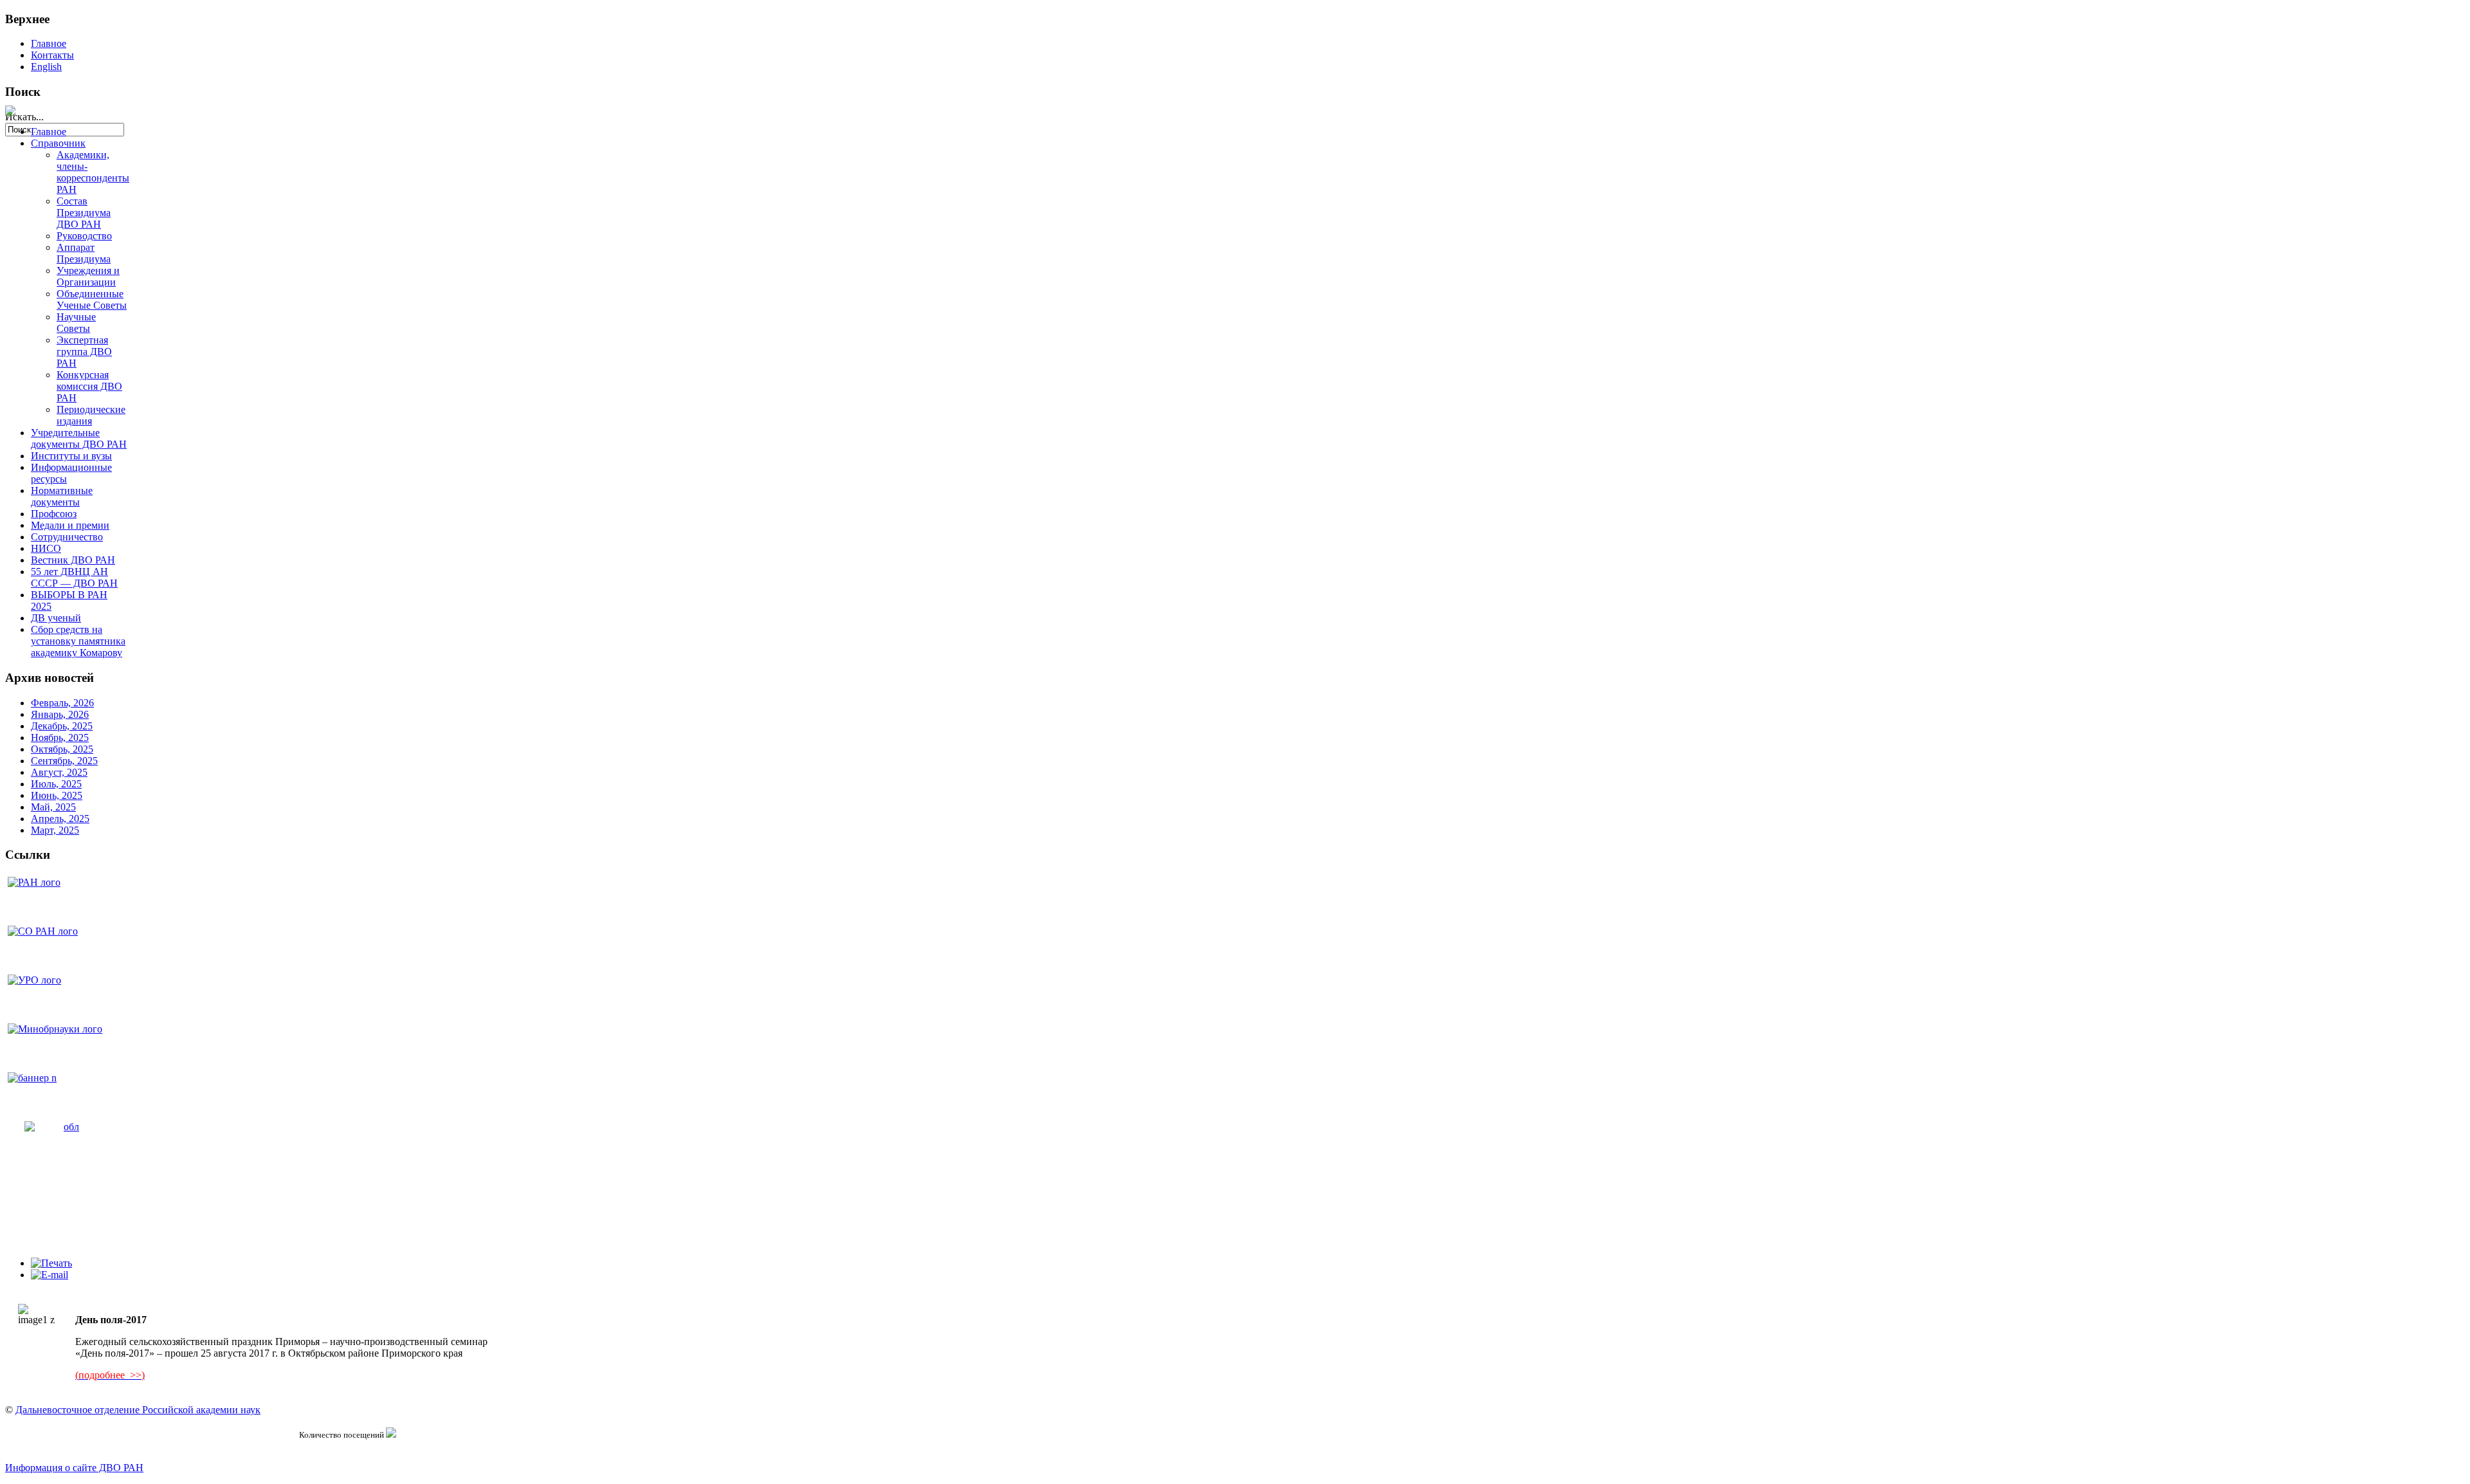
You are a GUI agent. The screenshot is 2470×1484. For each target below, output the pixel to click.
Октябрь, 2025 (62, 749)
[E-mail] (50, 1275)
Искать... (24, 117)
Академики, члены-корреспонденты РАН (93, 172)
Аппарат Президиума (84, 253)
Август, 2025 (59, 772)
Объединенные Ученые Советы (92, 299)
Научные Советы (76, 323)
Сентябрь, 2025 (64, 761)
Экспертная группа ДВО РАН (84, 352)
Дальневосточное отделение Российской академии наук (138, 1410)
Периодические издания (91, 415)
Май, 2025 (53, 807)
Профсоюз (54, 514)
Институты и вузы (71, 456)
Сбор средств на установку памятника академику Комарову (78, 641)
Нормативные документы (62, 496)
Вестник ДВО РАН (73, 560)
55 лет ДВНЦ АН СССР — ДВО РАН (74, 577)
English (46, 67)
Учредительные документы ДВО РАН (79, 438)
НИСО (46, 548)
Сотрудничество (67, 537)
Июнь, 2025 (57, 795)
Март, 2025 (55, 830)
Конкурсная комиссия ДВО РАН (89, 386)
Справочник (58, 143)
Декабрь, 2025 (62, 726)
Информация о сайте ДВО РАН (74, 1468)
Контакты (52, 55)
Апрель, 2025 (60, 819)
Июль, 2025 (56, 784)
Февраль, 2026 (62, 703)
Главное (49, 43)
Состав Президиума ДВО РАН (84, 213)
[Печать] (51, 1263)
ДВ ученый (56, 618)
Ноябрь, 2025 (60, 737)
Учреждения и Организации (88, 276)
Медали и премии (70, 525)
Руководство (84, 236)
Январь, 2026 (60, 714)
